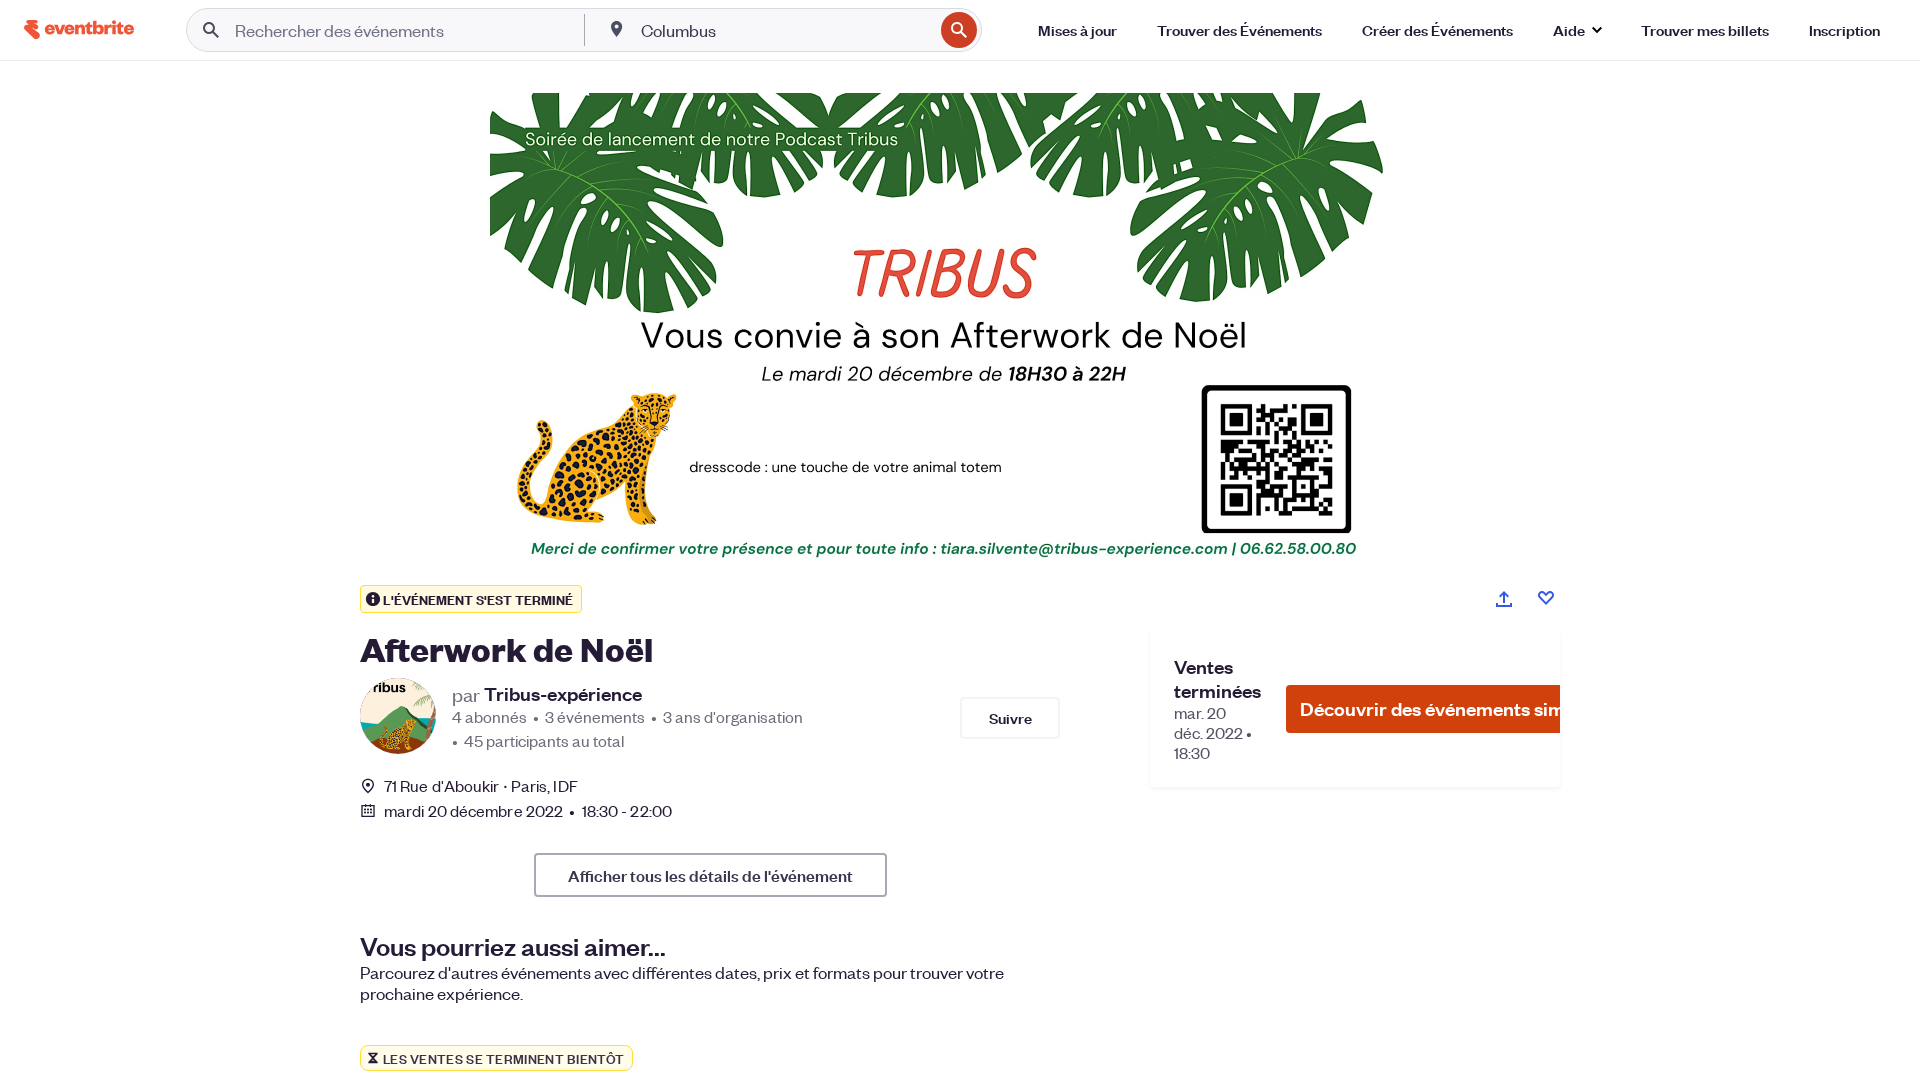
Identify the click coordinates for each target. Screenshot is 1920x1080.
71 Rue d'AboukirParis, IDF (481, 785)
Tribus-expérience (563, 694)
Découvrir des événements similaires (1459, 708)
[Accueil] (79, 29)
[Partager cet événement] (1504, 599)
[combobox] (785, 30)
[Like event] (1546, 598)
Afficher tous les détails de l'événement (710, 875)
